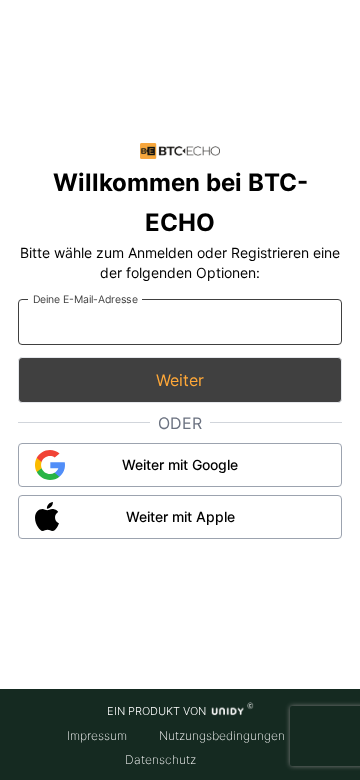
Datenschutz (160, 759)
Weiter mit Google (180, 464)
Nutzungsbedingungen (222, 735)
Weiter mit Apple (180, 516)
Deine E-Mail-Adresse (85, 298)
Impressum (97, 735)
